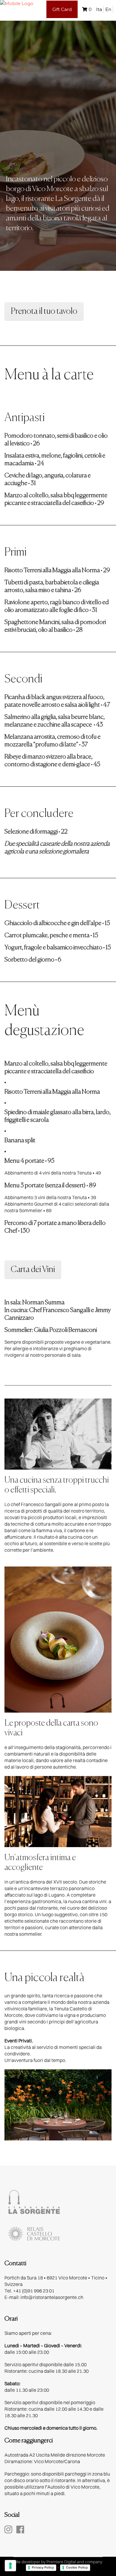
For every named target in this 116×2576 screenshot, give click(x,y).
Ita (99, 9)
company (94, 2562)
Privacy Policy (43, 2567)
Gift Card (62, 9)
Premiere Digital (61, 2562)
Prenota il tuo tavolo (44, 311)
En (108, 9)
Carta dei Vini (33, 1270)
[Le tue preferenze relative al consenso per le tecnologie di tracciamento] (10, 2566)
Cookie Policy (77, 2567)
